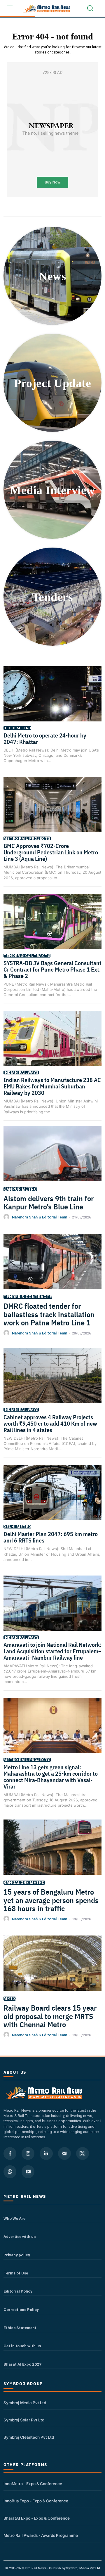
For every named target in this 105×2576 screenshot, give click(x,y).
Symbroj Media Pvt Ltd (25, 2403)
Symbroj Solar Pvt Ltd (24, 2420)
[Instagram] (28, 2153)
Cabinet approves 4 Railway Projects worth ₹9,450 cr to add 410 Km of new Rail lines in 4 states (50, 1423)
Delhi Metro (17, 728)
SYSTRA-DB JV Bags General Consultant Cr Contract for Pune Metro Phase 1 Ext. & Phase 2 (52, 969)
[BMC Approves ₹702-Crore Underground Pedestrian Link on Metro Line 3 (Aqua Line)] (52, 811)
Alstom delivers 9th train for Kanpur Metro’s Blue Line (49, 1203)
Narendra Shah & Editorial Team (40, 1217)
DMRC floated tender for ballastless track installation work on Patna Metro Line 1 (49, 1314)
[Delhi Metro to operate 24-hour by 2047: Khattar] (52, 701)
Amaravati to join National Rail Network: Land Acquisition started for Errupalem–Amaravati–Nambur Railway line (52, 1651)
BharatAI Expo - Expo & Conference (37, 2518)
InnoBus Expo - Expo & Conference (36, 2501)
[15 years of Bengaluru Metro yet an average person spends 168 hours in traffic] (52, 1854)
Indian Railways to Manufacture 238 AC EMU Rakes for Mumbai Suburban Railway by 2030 (52, 1086)
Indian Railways (21, 1073)
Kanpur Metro (20, 1189)
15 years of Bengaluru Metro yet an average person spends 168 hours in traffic (51, 1900)
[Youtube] (28, 2172)
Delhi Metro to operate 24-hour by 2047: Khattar (45, 739)
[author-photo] (7, 1217)
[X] (83, 2153)
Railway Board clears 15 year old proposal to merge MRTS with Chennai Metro (50, 2016)
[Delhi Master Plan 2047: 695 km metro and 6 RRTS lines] (52, 1499)
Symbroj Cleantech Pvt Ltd (29, 2437)
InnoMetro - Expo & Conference (33, 2484)
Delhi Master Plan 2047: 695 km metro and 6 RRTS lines (51, 1537)
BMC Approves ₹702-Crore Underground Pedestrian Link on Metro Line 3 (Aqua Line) (51, 852)
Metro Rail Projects (27, 838)
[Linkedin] (46, 2153)
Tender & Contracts (27, 956)
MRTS (10, 1999)
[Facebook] (10, 2153)
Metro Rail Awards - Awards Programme (41, 2535)
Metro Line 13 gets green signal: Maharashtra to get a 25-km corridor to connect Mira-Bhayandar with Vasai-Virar (51, 1777)
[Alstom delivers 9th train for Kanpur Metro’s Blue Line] (52, 1160)
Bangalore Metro (24, 1883)
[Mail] (64, 2153)
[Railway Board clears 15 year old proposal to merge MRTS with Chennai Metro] (52, 1970)
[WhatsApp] (10, 2172)
